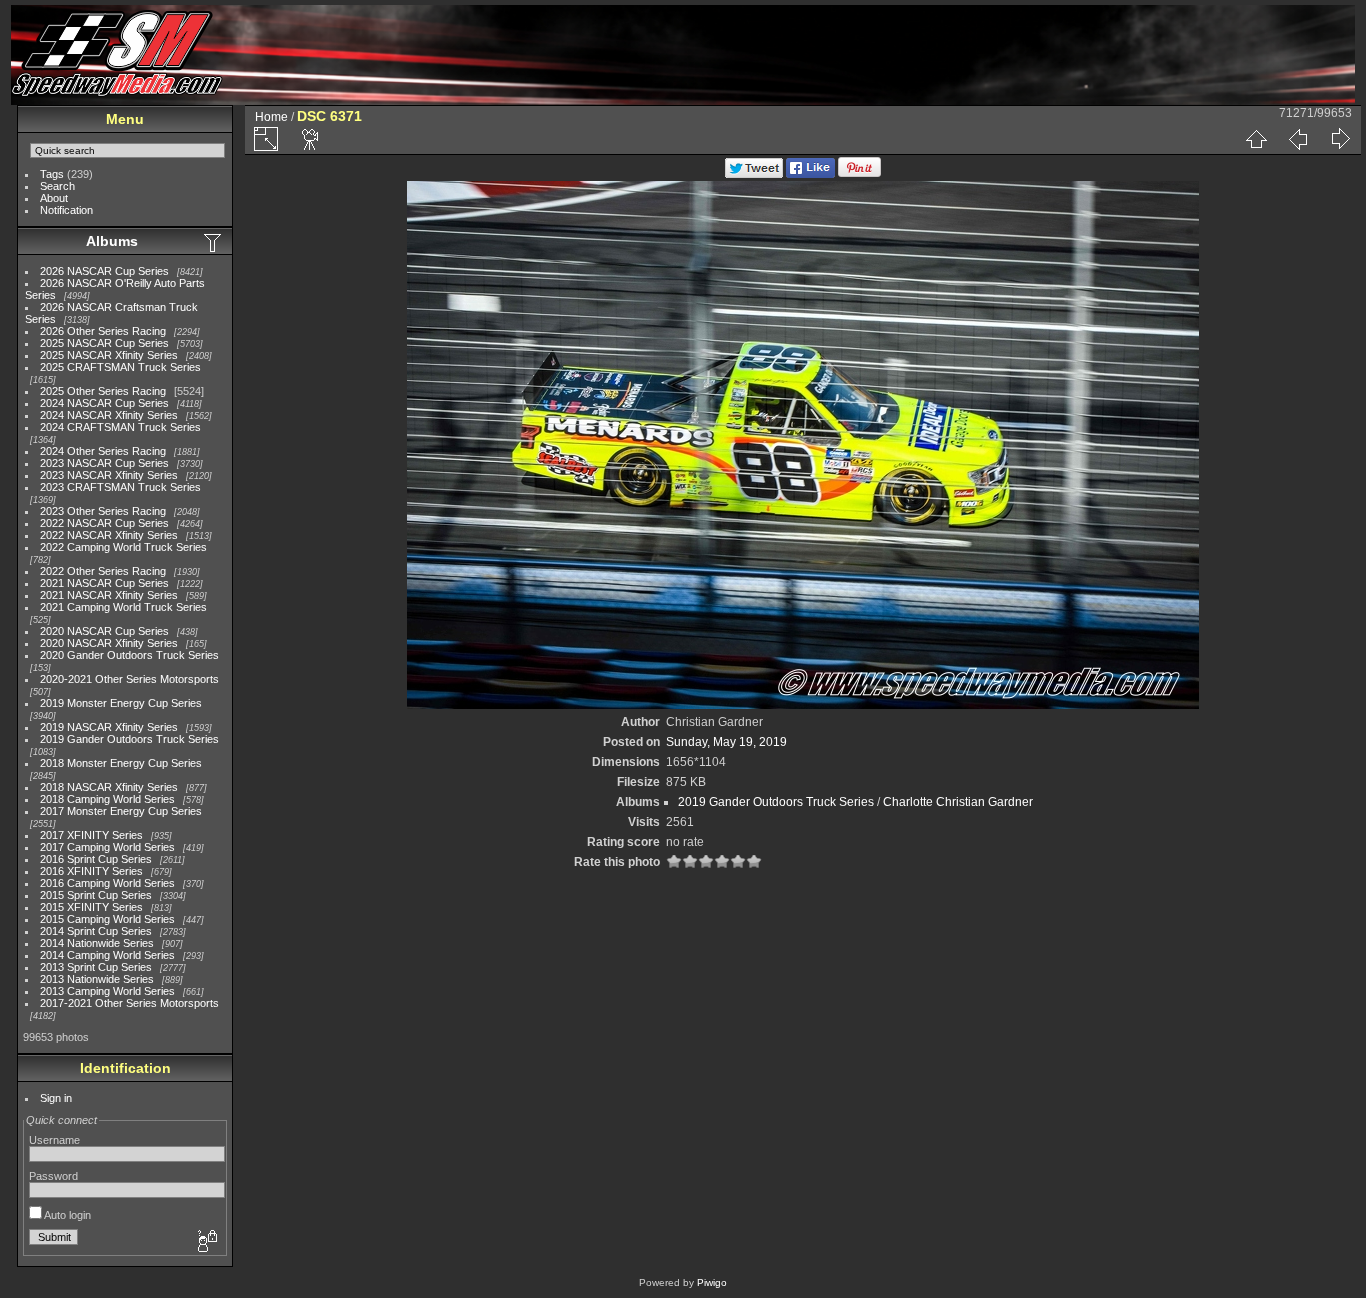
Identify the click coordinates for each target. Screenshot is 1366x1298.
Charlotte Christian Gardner (958, 802)
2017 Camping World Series (107, 847)
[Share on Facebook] (810, 174)
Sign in (56, 1098)
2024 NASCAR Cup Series (104, 403)
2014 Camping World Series (107, 955)
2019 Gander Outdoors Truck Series (129, 739)
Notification (66, 210)
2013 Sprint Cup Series (96, 967)
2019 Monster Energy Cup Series (121, 703)
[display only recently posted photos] (214, 242)
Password (53, 1176)
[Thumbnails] (1256, 139)
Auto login (66, 1215)
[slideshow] (311, 139)
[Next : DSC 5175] (1340, 139)
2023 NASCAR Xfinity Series (109, 475)
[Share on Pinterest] (859, 174)
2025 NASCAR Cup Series (104, 343)
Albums (112, 241)
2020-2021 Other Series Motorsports (129, 679)
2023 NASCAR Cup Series (104, 463)
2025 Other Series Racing (103, 391)
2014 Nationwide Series (97, 943)
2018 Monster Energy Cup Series (121, 763)
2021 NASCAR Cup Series (104, 583)
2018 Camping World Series (107, 799)
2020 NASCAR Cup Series (104, 631)
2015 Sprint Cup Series (96, 895)
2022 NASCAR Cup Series (104, 523)
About (54, 198)
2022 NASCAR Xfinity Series (109, 535)
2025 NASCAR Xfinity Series (109, 355)
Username (54, 1140)
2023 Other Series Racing (103, 511)
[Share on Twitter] (754, 174)
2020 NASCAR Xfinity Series (109, 643)
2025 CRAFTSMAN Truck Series (120, 367)
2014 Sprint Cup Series (96, 931)
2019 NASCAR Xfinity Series (109, 727)
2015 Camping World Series (107, 919)
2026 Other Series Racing (103, 331)
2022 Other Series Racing (103, 571)
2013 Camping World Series (107, 991)
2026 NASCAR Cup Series (104, 271)
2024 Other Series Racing (103, 451)
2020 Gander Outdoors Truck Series (129, 655)
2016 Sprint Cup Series (96, 859)
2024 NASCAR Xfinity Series (109, 415)
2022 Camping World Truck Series (123, 547)
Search (57, 186)
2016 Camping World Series (107, 883)
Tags (52, 174)
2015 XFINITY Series (91, 907)
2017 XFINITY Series (91, 835)
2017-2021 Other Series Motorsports (129, 1003)
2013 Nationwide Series (97, 979)
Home (271, 117)
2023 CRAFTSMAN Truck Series (120, 487)
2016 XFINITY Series (91, 871)
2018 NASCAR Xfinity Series (109, 787)
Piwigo (712, 1282)
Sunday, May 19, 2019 (726, 742)
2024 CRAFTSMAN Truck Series (120, 427)
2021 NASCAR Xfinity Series (109, 595)
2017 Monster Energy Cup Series (121, 811)
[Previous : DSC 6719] (1298, 139)
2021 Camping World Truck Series (123, 607)
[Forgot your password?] (206, 1242)
